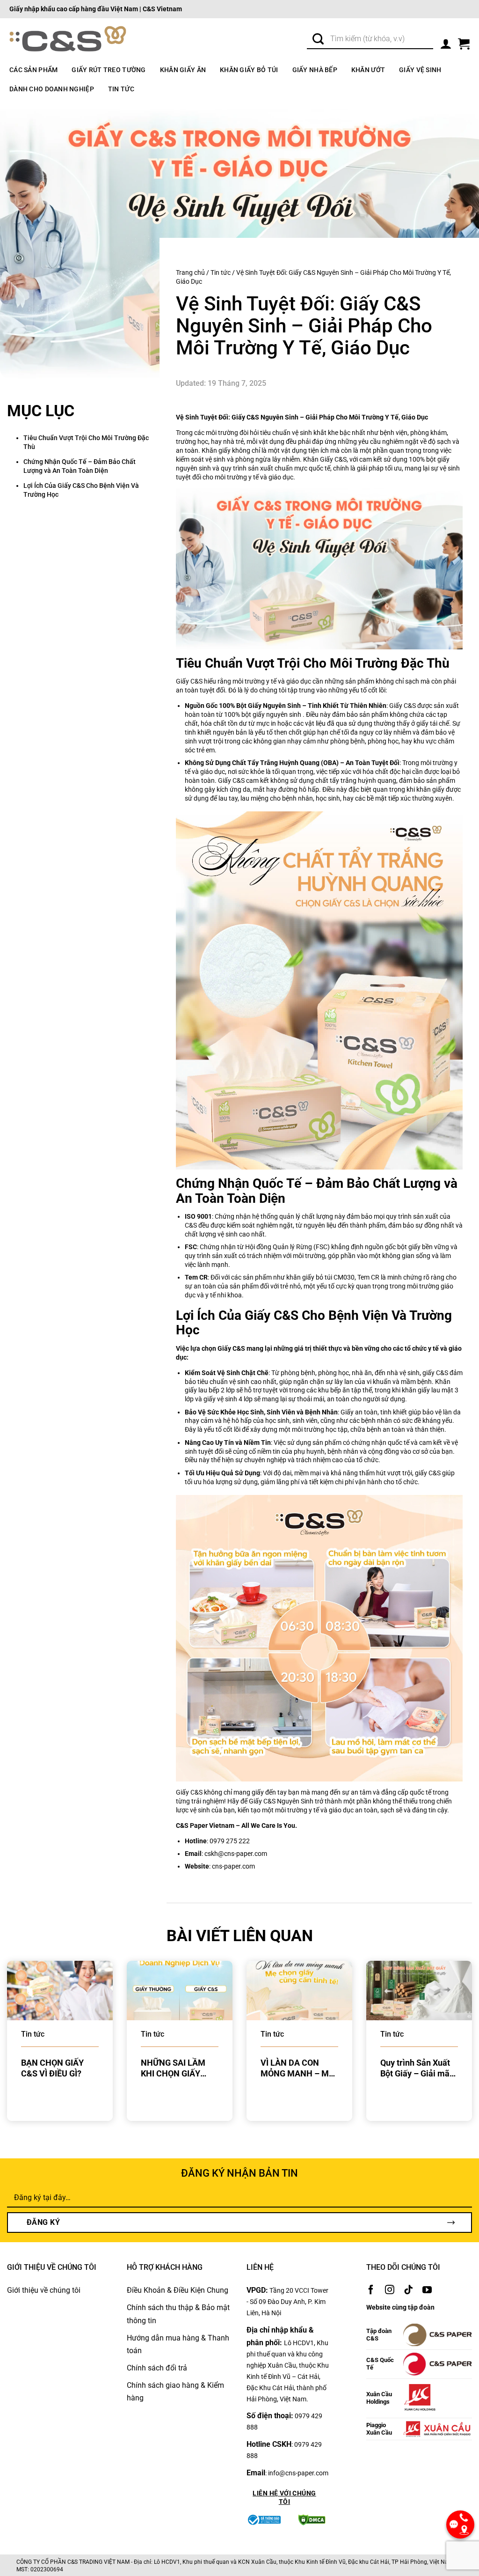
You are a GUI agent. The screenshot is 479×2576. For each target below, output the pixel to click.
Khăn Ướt (368, 70)
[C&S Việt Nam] (68, 40)
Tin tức (121, 89)
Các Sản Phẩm (33, 70)
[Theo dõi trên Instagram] (390, 2290)
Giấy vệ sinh (420, 70)
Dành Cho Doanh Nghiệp (52, 89)
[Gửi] (318, 40)
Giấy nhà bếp (315, 70)
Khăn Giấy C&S (325, 459)
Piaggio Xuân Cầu (379, 2429)
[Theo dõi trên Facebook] (371, 2290)
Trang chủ (190, 272)
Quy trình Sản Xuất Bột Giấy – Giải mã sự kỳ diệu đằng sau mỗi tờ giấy (418, 2068)
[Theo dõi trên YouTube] (427, 2290)
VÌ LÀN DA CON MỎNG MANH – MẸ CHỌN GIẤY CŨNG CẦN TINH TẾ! (297, 2068)
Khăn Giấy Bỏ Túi (249, 70)
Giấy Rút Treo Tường (109, 70)
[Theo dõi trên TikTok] (408, 2290)
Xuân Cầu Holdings (379, 2398)
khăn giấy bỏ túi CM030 (320, 1277)
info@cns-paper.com (298, 2473)
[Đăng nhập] (446, 42)
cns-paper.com (233, 1866)
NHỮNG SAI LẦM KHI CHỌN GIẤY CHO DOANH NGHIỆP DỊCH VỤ (173, 2068)
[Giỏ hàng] (464, 42)
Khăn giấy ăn (183, 70)
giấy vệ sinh (220, 1399)
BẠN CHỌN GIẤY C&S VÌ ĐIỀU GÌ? (52, 2068)
